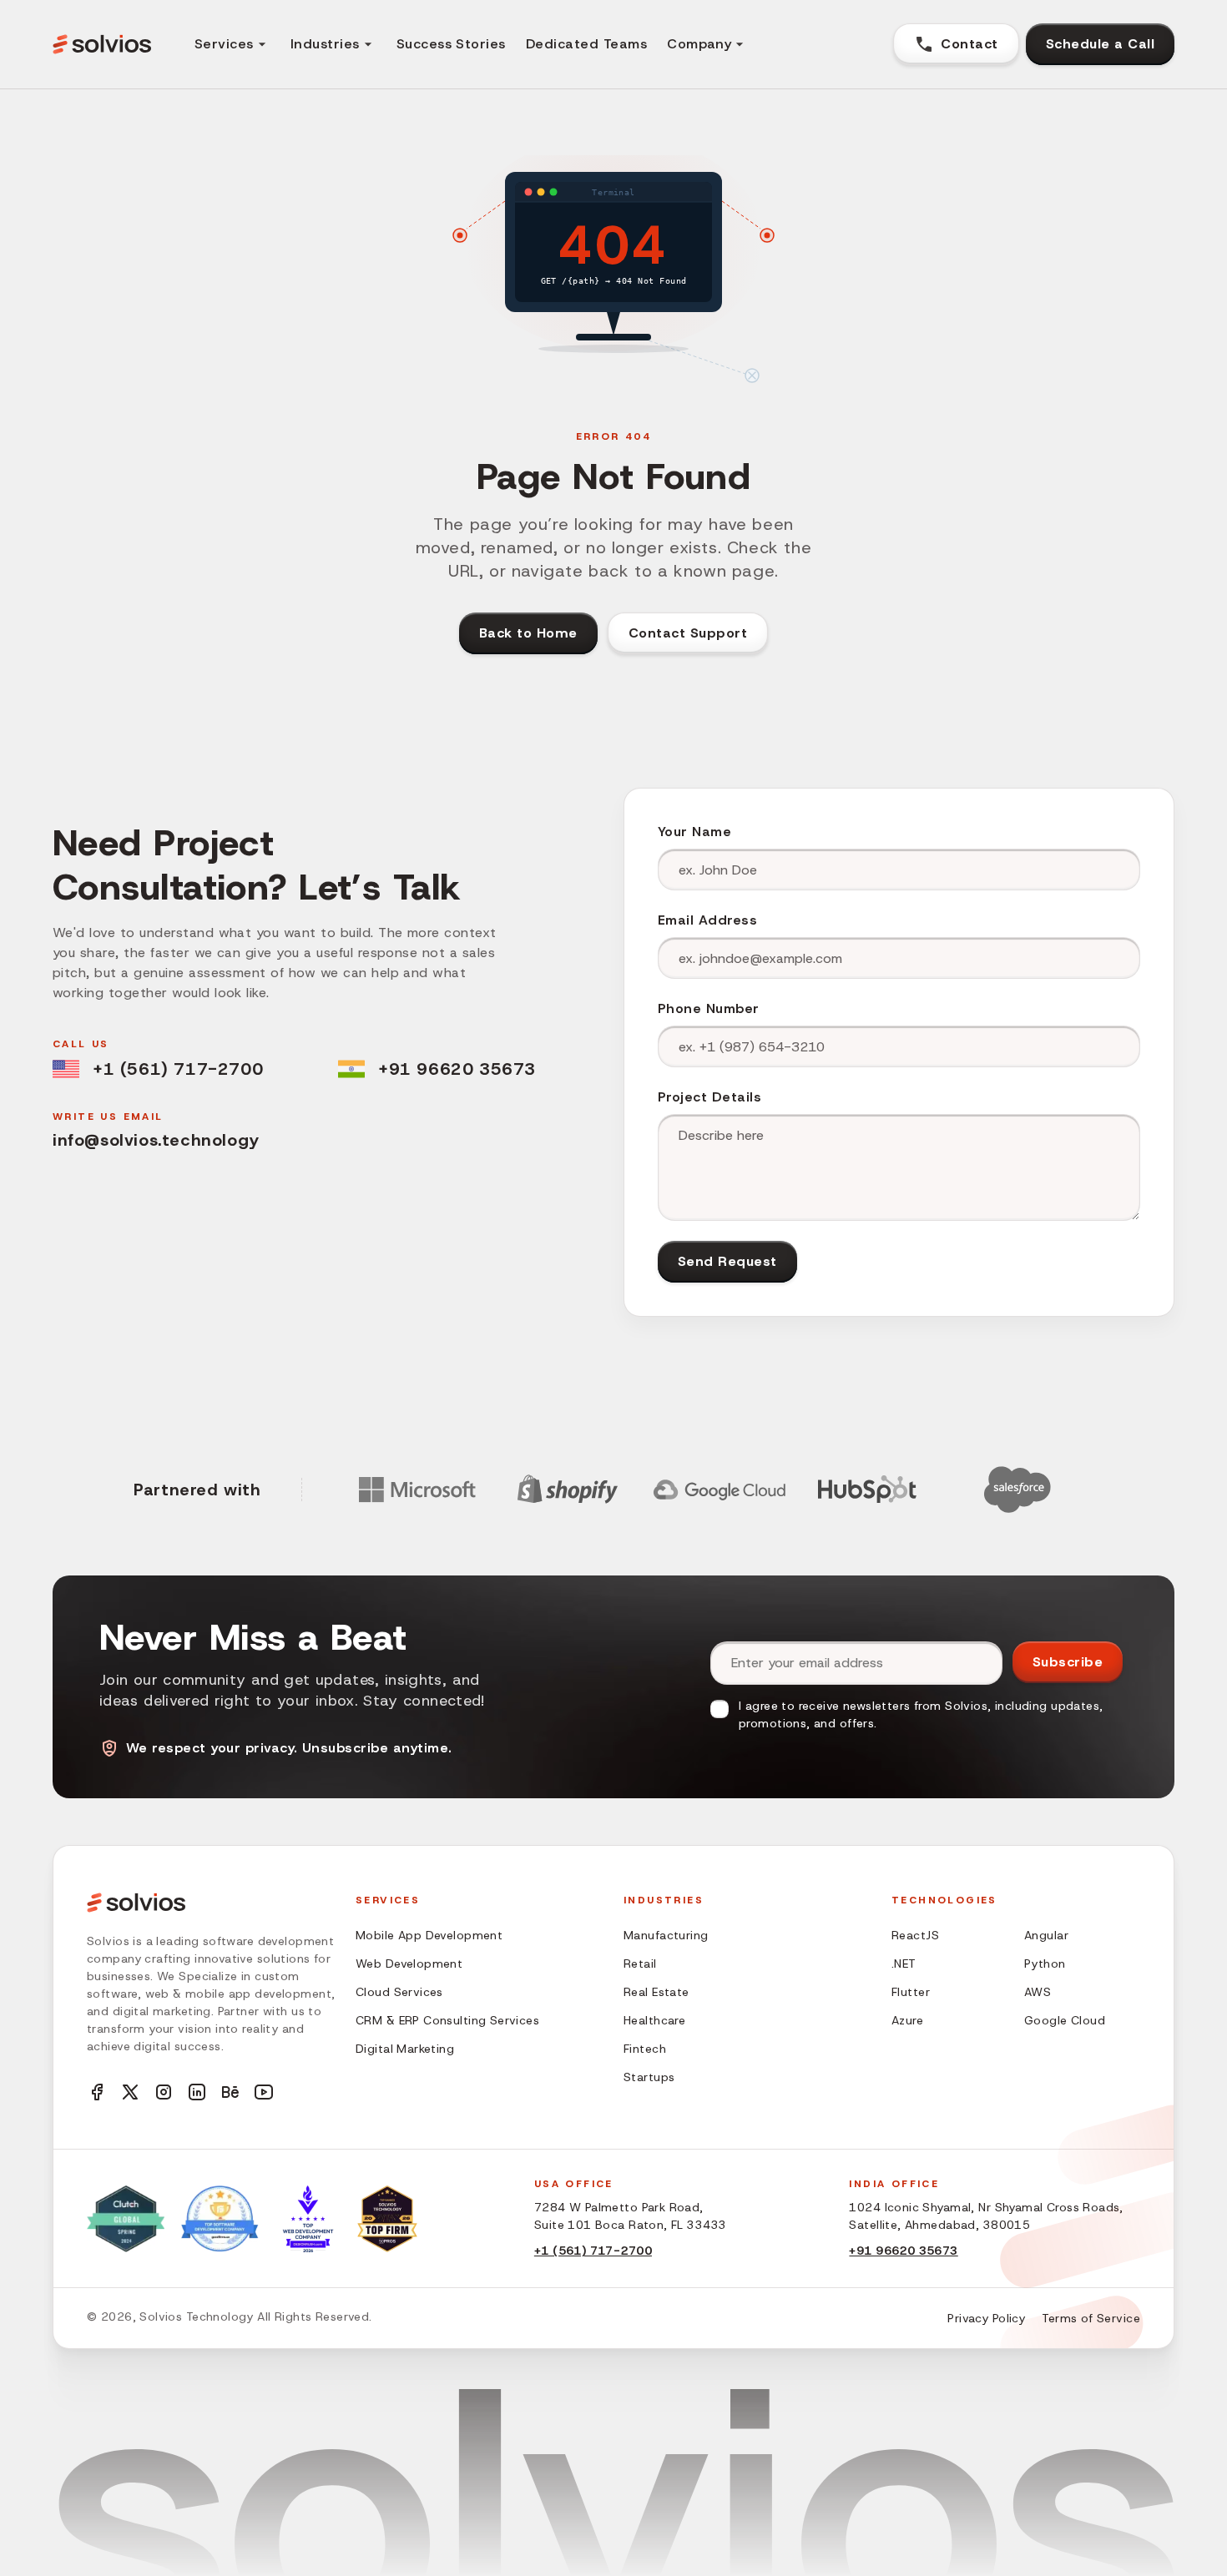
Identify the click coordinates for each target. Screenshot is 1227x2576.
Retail (640, 1964)
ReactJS (915, 1935)
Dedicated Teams (586, 44)
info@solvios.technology (156, 1140)
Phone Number (709, 1008)
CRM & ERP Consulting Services (447, 2020)
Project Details (709, 1097)
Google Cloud (1065, 2020)
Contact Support (688, 633)
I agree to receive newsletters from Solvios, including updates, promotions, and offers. (921, 1714)
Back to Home (528, 633)
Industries (325, 44)
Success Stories (451, 44)
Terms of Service (1091, 2318)
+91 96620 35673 (457, 1069)
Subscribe (1068, 1662)
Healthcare (654, 2020)
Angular (1046, 1935)
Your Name (694, 832)
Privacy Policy (986, 2318)
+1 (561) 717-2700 (178, 1069)
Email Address (707, 920)
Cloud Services (399, 1992)
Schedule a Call (1100, 44)
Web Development (409, 1964)
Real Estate (656, 1992)
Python (1045, 1964)
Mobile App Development (429, 1935)
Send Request (727, 1261)
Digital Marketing (405, 2049)
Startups (649, 2077)
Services (224, 44)
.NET (904, 1964)
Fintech (645, 2049)
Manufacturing (666, 1935)
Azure (907, 2020)
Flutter (911, 1992)
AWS (1038, 1992)
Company (699, 44)
